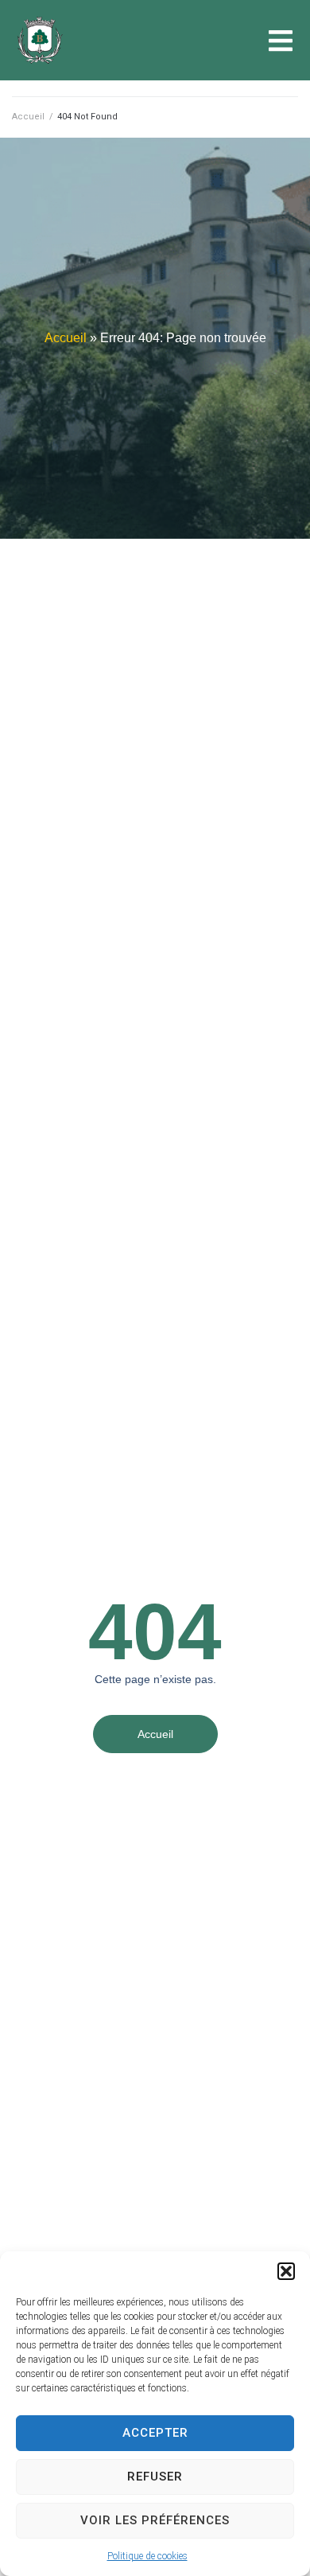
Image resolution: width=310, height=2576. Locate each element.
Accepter (155, 2433)
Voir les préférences (155, 2520)
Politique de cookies (147, 2556)
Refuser (155, 2477)
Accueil (28, 117)
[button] (286, 2271)
